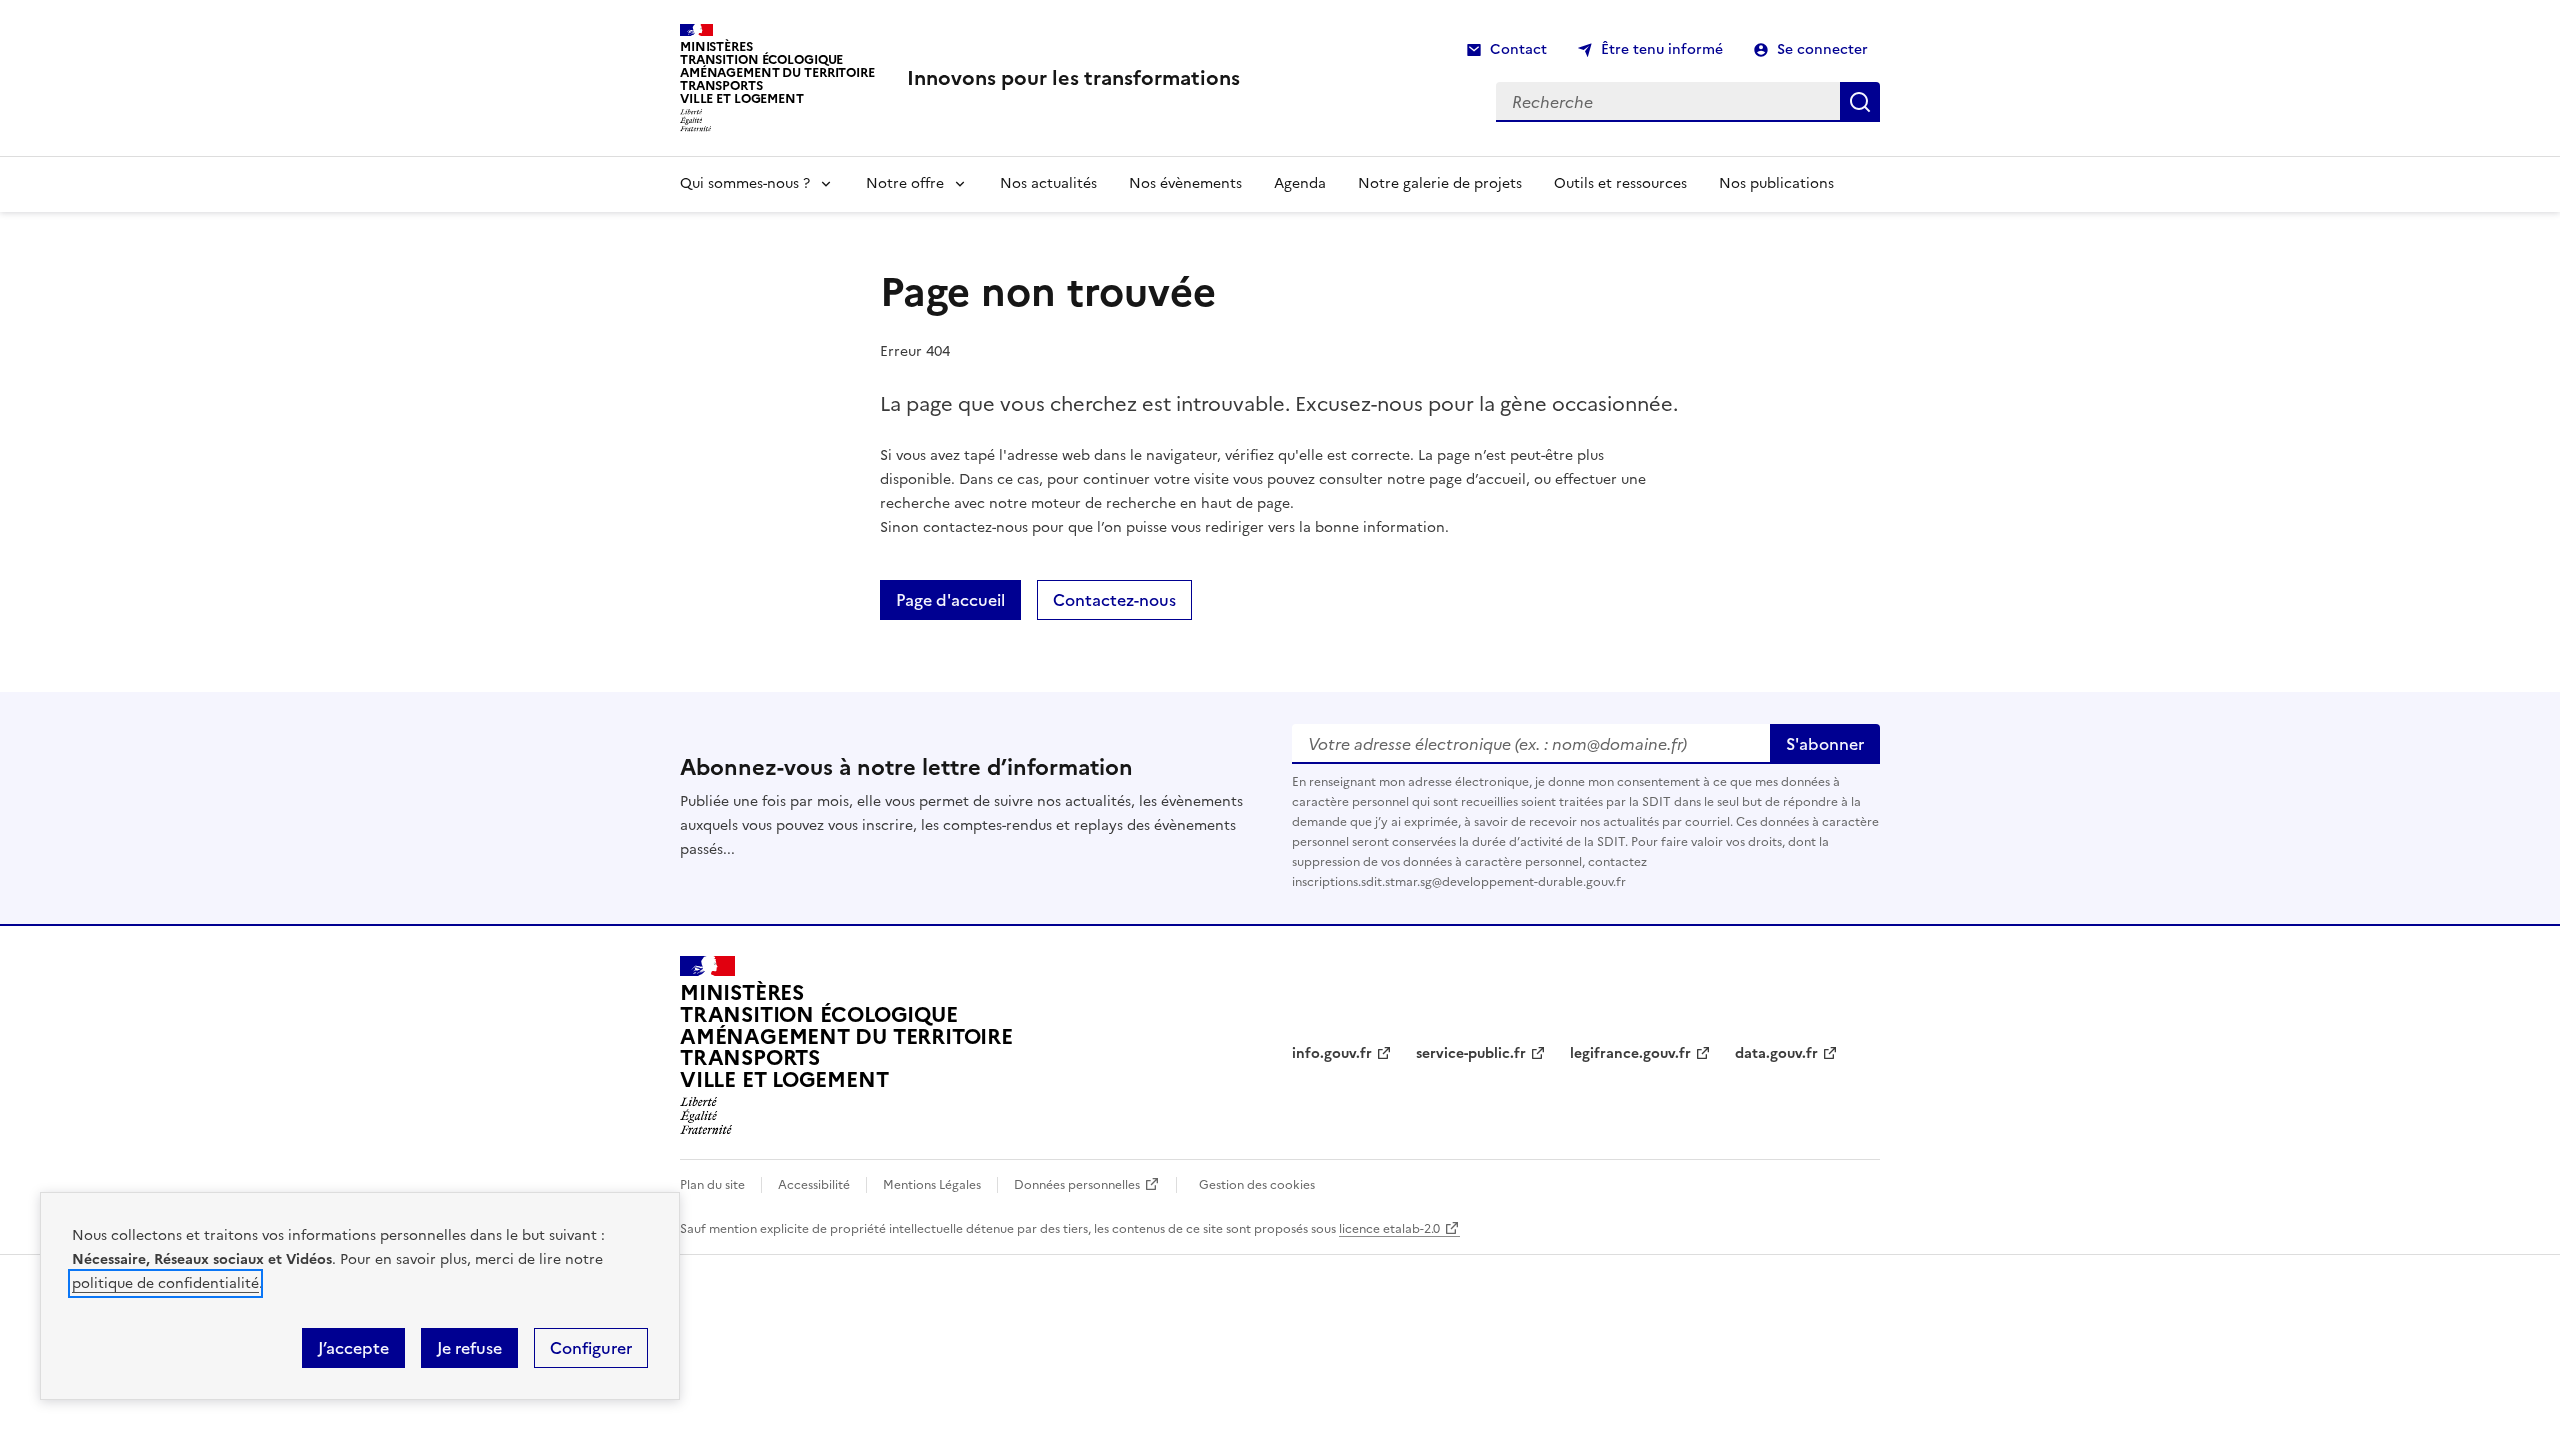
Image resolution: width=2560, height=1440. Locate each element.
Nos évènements (1185, 183)
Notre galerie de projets (1440, 183)
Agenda (1300, 183)
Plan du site (712, 1185)
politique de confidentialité (165, 1283)
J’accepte (353, 1348)
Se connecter (1822, 49)
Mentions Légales (932, 1185)
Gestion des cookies (1257, 1185)
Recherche (1860, 102)
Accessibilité (814, 1185)
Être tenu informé (1662, 49)
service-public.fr (1471, 1053)
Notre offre (905, 183)
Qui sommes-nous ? (745, 183)
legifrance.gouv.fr (1630, 1053)
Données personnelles (1077, 1185)
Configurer (591, 1348)
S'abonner (1825, 744)
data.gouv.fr (1776, 1053)
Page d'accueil (950, 600)
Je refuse (469, 1348)
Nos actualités (1048, 183)
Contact (1518, 49)
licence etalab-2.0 (1389, 1229)
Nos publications (1776, 183)
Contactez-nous (1114, 600)
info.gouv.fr (1332, 1053)
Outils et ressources (1620, 183)
